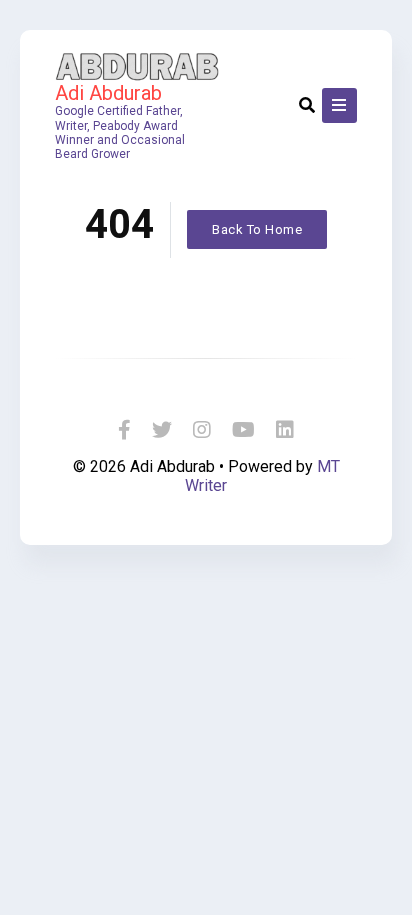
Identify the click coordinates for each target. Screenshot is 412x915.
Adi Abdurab (108, 93)
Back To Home (257, 229)
